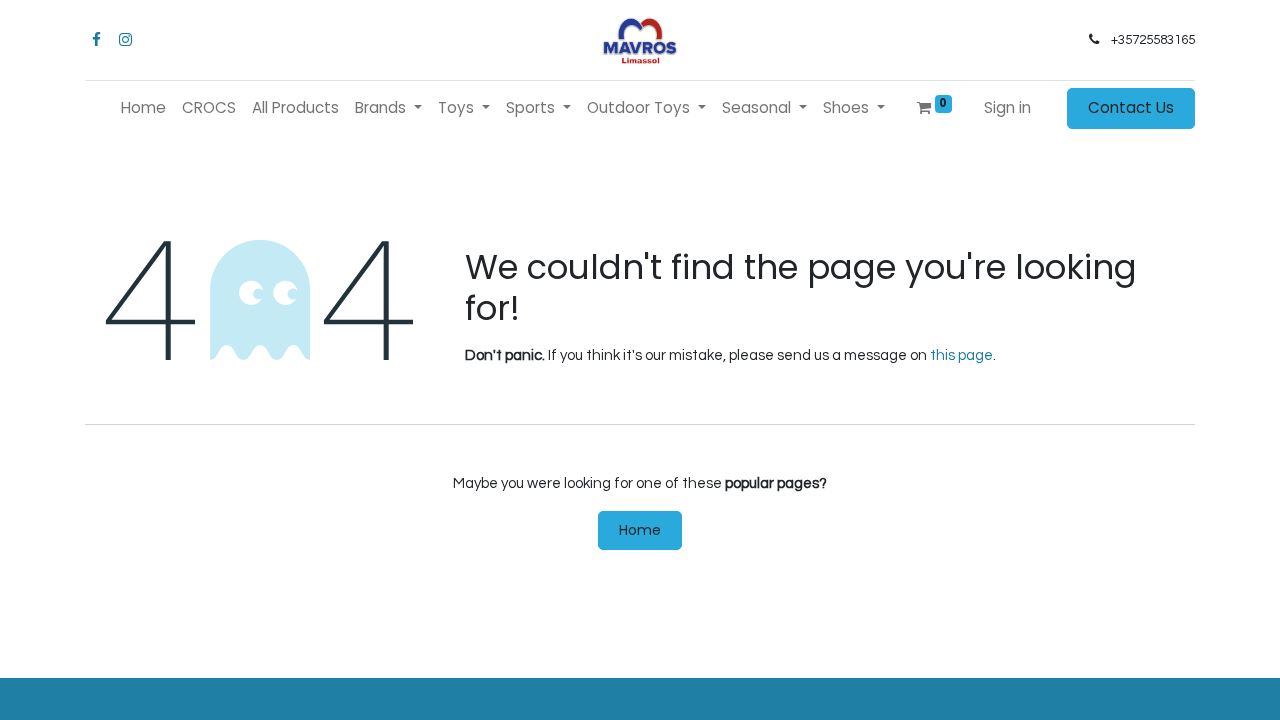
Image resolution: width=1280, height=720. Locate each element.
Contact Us (1131, 107)
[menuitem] (143, 108)
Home (640, 530)
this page (961, 355)
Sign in (1007, 107)
